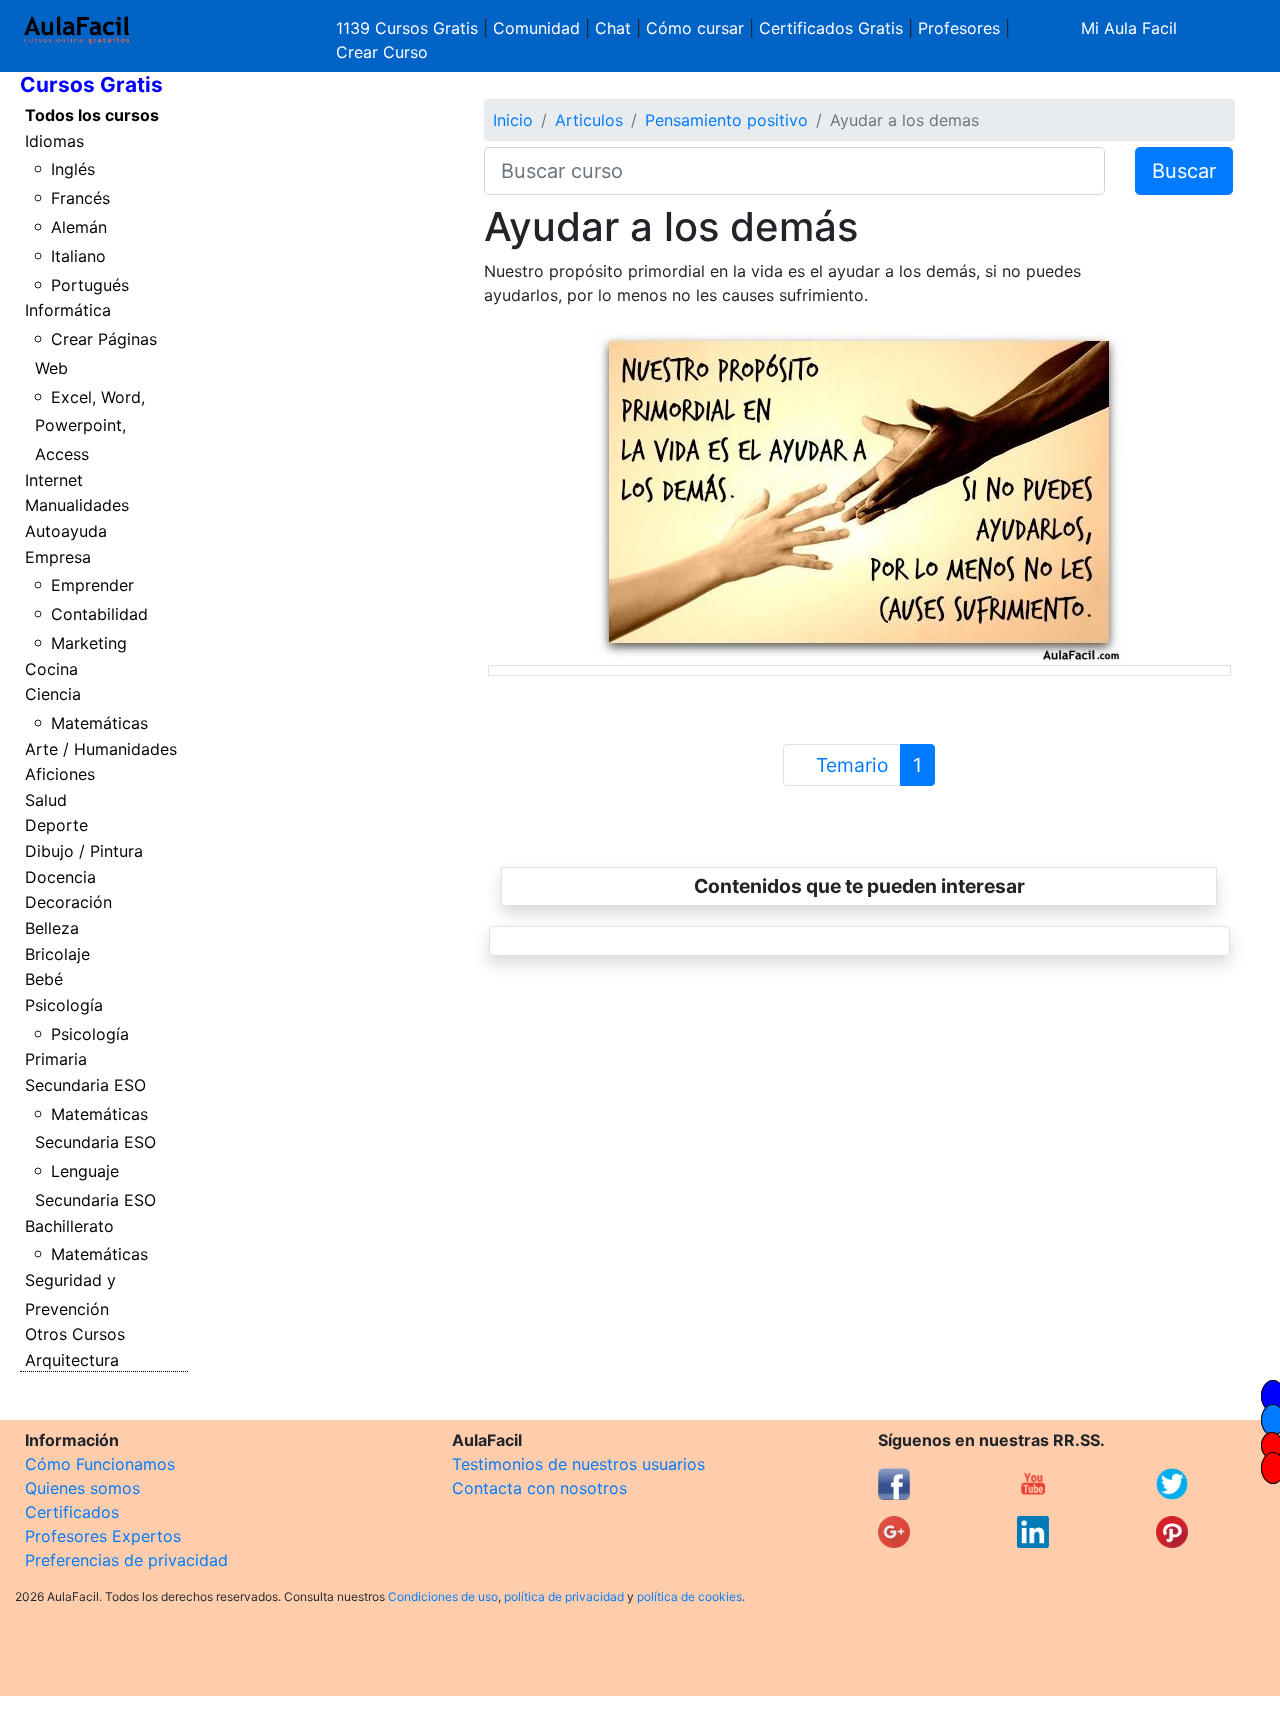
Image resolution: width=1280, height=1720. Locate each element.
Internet (54, 480)
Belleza (52, 928)
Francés (80, 198)
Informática (68, 310)
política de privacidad (564, 1596)
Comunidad (536, 28)
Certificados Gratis (831, 28)
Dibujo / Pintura (84, 851)
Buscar (1184, 171)
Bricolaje (57, 954)
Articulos (589, 120)
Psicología (64, 1005)
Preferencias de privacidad (126, 1560)
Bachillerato (69, 1226)
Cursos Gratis (91, 84)
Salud (46, 800)
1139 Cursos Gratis (409, 28)
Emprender (92, 585)
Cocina (51, 669)
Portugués (90, 285)
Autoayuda (66, 531)
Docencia (60, 877)
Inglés (73, 169)
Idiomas (54, 141)
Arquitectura (72, 1360)
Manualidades (77, 505)
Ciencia (53, 694)
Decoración (68, 902)
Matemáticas (99, 723)
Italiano (78, 256)
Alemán (79, 227)
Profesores (959, 28)
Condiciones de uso (443, 1596)
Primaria (56, 1059)
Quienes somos (82, 1488)
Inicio (513, 120)
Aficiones (60, 774)
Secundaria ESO (85, 1085)
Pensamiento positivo (726, 120)
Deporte (56, 825)
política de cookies (689, 1596)
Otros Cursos (75, 1334)
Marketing (89, 643)
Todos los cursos (92, 115)
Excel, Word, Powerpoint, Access (90, 426)
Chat (613, 28)
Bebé (44, 979)
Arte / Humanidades (101, 749)
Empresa (58, 557)
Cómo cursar (695, 28)
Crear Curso (382, 52)
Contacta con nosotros (539, 1488)
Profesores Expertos (103, 1536)
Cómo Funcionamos (100, 1464)
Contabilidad (99, 614)
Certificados (72, 1512)
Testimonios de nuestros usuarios (578, 1464)
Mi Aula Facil (1129, 28)
